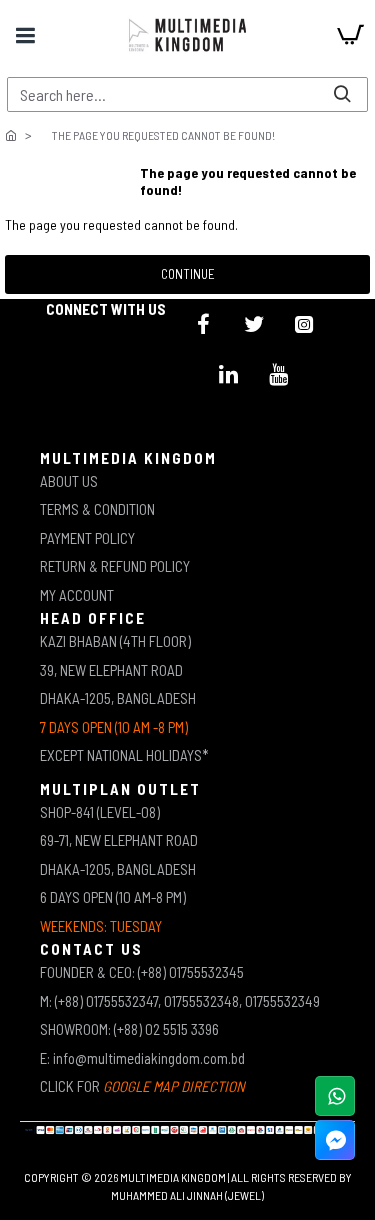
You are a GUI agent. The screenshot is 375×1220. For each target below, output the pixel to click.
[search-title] (342, 94)
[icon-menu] (204, 324)
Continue (188, 274)
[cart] (350, 35)
